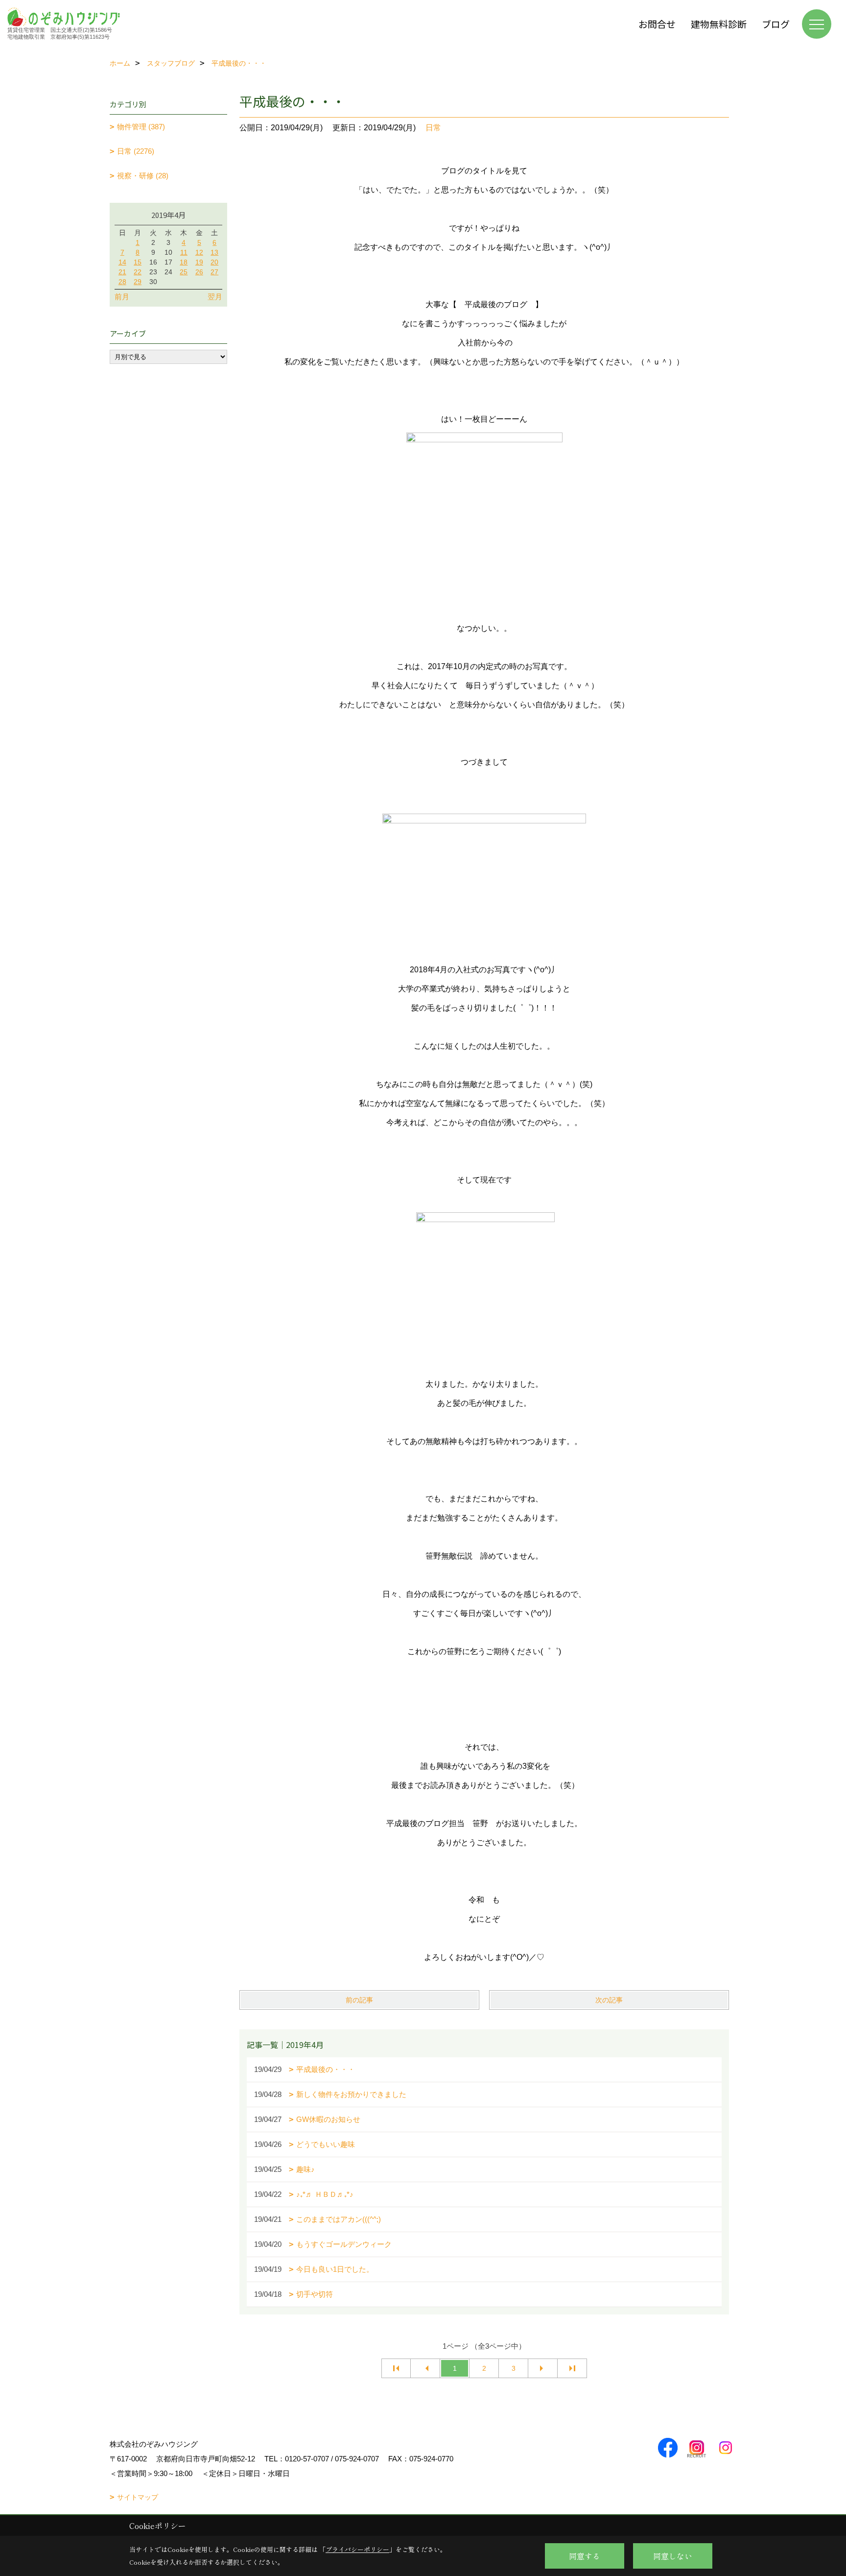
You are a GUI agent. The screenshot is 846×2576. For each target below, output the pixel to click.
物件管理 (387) (141, 127)
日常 (433, 128)
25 (184, 272)
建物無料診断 (719, 24)
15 (138, 262)
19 (199, 262)
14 (122, 262)
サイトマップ (138, 2497)
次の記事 (609, 2000)
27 (214, 272)
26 (199, 272)
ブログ (776, 24)
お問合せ (657, 24)
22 (138, 272)
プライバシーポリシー (357, 2549)
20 (214, 262)
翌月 (215, 297)
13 (214, 252)
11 (184, 252)
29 (138, 282)
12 (199, 252)
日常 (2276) (136, 151)
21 (122, 272)
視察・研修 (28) (143, 176)
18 (184, 262)
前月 (122, 297)
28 (122, 282)
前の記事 (359, 2000)
